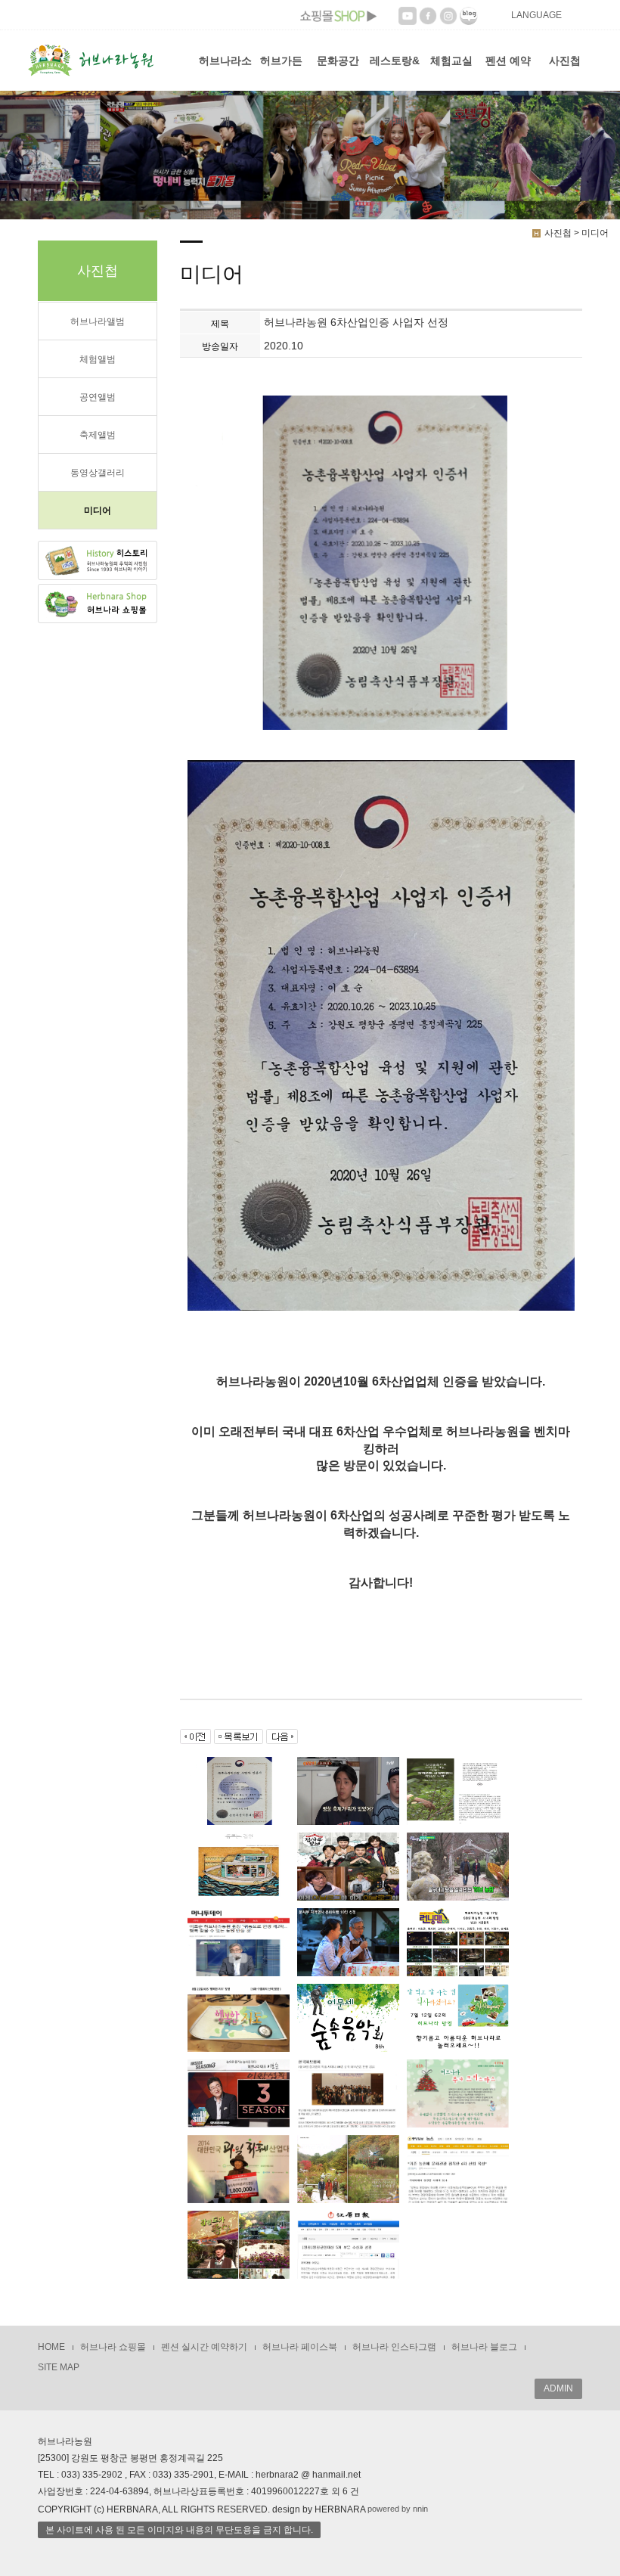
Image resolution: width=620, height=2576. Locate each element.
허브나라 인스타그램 (394, 2347)
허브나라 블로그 (484, 2347)
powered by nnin (398, 2509)
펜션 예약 (508, 61)
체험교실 (451, 61)
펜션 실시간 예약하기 (204, 2347)
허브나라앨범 (98, 321)
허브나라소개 (225, 73)
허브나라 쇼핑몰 (113, 2347)
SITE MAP (59, 2367)
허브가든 (281, 61)
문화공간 (338, 61)
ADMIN (558, 2388)
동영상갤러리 (98, 473)
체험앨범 (98, 359)
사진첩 (565, 61)
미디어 (98, 511)
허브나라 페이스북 (300, 2347)
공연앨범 (98, 397)
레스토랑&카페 (395, 73)
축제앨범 (98, 435)
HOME (51, 2347)
